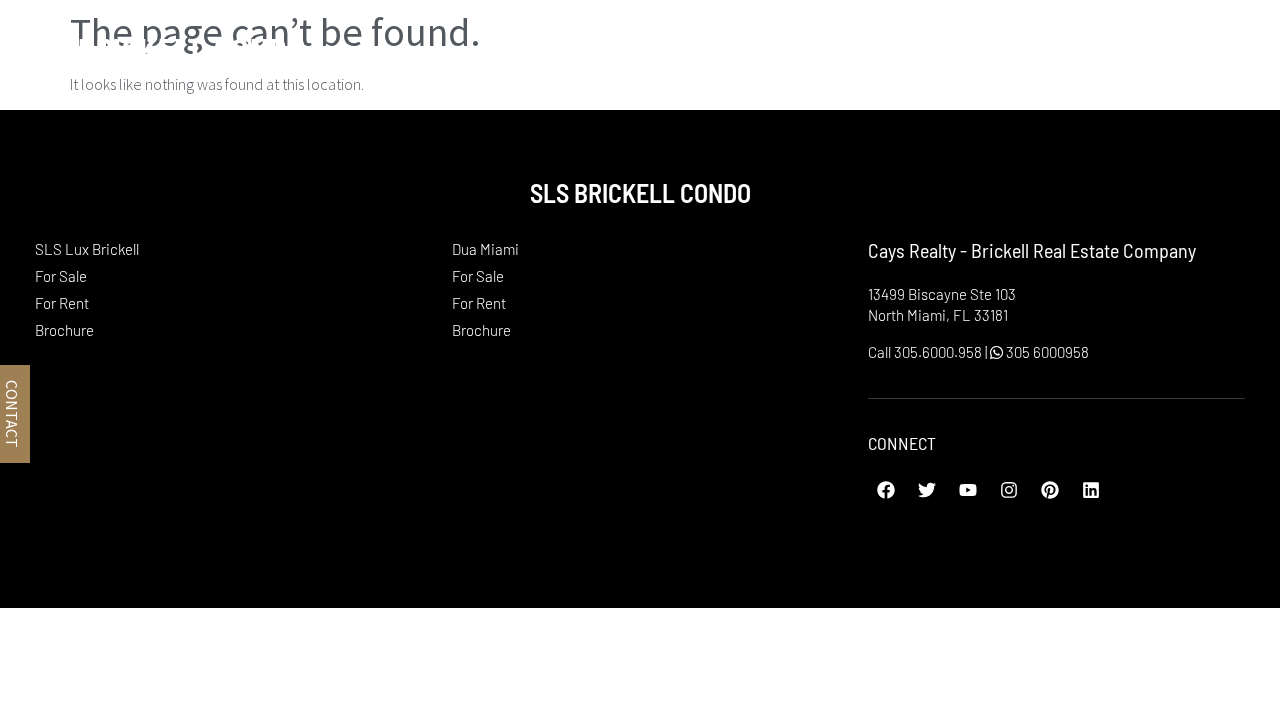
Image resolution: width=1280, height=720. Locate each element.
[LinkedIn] (1091, 490)
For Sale (61, 276)
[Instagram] (1009, 490)
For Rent (62, 303)
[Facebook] (886, 490)
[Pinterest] (1050, 490)
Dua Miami (1087, 49)
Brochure (64, 330)
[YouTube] (968, 490)
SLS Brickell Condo (163, 49)
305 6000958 (1046, 352)
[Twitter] (927, 490)
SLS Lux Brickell (893, 49)
